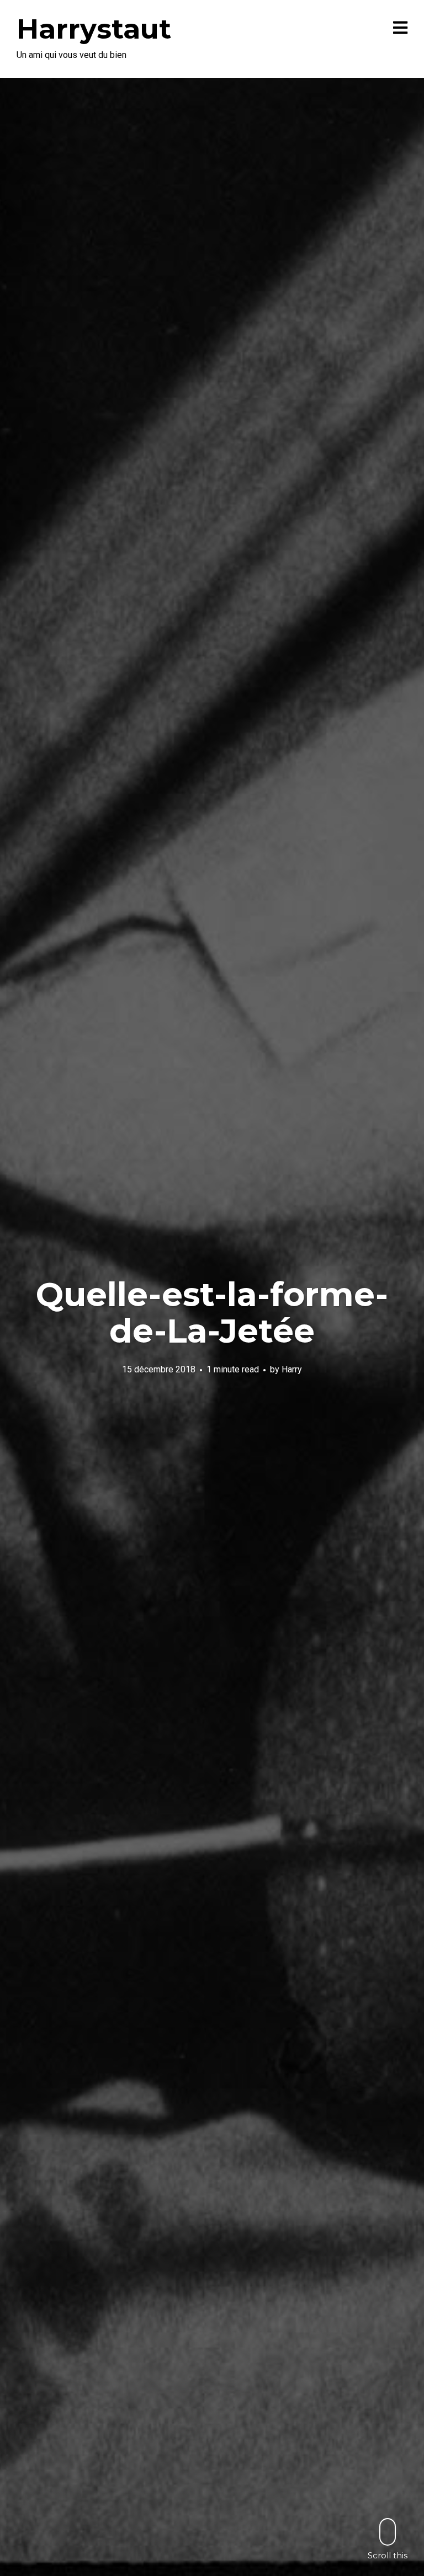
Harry (292, 1369)
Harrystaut (94, 29)
